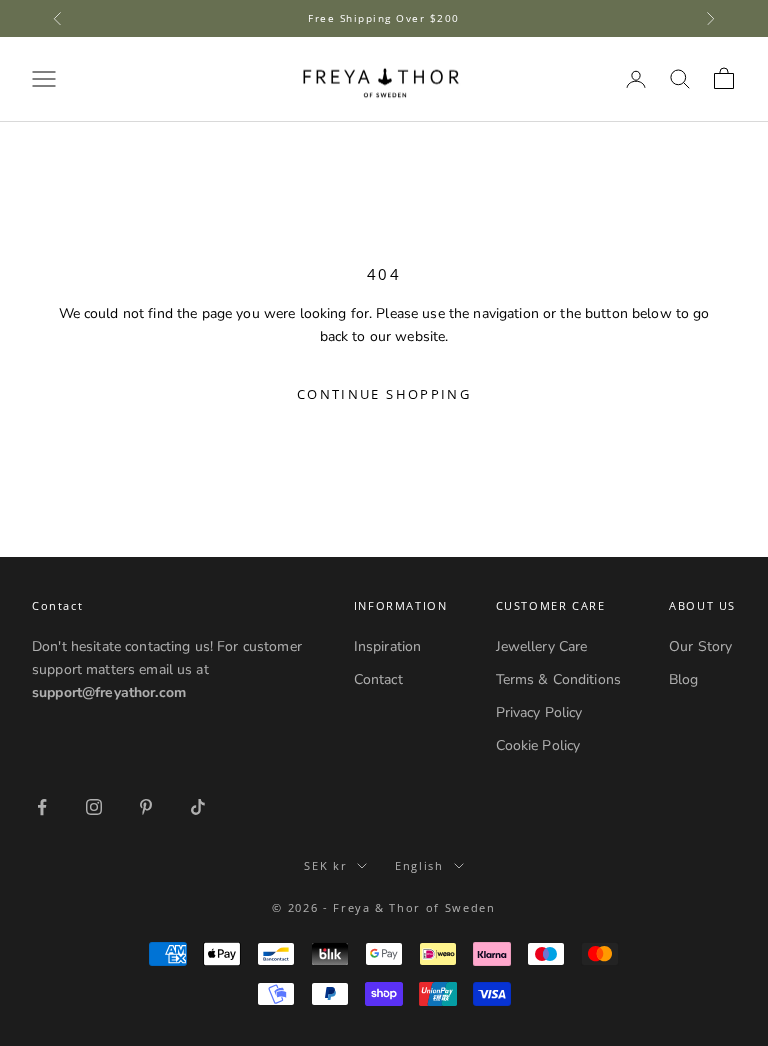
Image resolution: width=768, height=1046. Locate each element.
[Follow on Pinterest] (146, 807)
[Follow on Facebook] (42, 807)
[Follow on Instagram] (94, 807)
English (419, 865)
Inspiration (388, 646)
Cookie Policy (538, 745)
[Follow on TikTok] (198, 807)
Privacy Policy (539, 712)
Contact (378, 679)
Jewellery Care (542, 646)
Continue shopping (384, 394)
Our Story (700, 646)
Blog (684, 679)
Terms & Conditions (559, 679)
